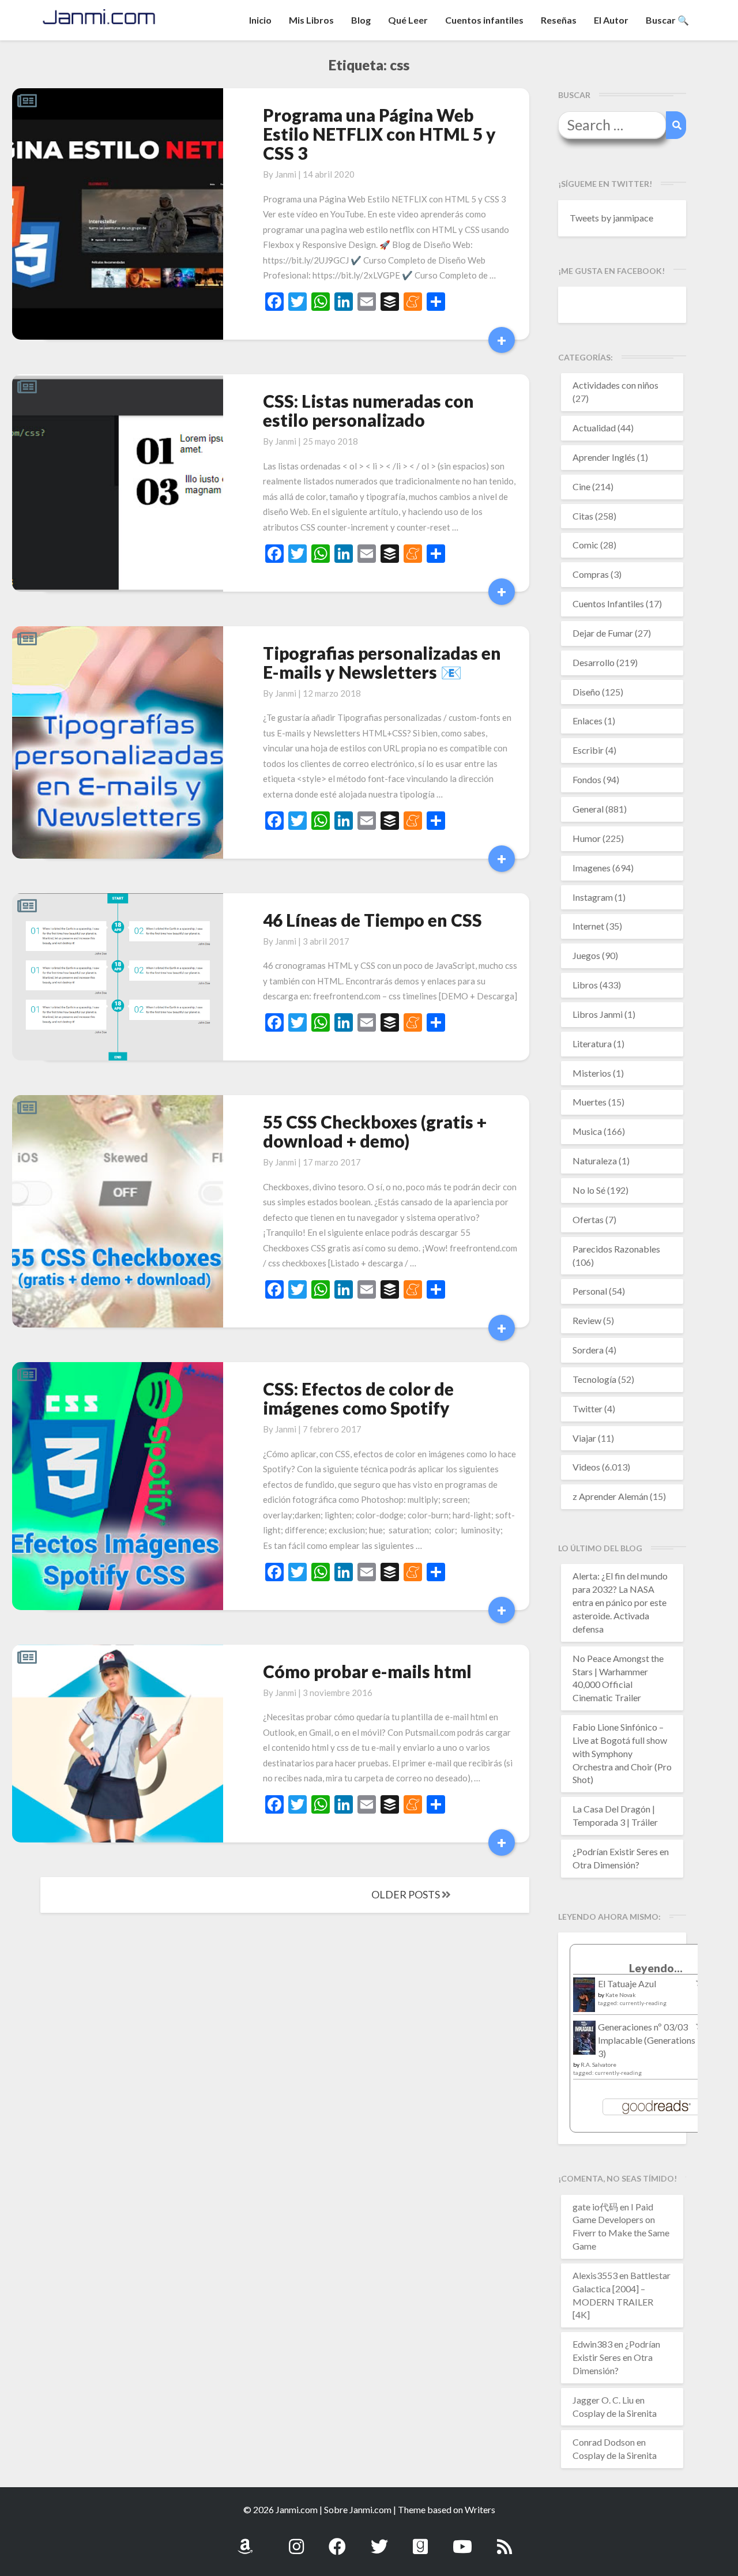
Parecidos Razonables (616, 1249)
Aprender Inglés (604, 457)
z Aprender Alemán (610, 1496)
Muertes (590, 1102)
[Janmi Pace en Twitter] (379, 2540)
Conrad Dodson (604, 2442)
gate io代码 (595, 2207)
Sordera (588, 1350)
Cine (581, 486)
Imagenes (592, 868)
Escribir (588, 750)
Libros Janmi (598, 1014)
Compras (591, 574)
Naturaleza (595, 1161)
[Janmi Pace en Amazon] (245, 2540)
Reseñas (559, 20)
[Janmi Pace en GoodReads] (420, 2540)
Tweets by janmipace (611, 218)
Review (587, 1320)
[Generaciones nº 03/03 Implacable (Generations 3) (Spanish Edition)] (584, 2041)
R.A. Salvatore (598, 2064)
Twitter (588, 1409)
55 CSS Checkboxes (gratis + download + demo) (375, 1131)
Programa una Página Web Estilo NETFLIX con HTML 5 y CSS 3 (379, 134)
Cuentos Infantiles (608, 603)
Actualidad (594, 428)
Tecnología (594, 1379)
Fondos (587, 779)
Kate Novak (621, 1995)
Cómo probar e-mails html (367, 1671)
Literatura (592, 1043)
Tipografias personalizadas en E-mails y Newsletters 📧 (382, 662)
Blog (361, 20)
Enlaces (588, 721)
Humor (587, 838)
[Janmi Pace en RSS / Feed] (504, 2540)
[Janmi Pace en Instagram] (296, 2540)
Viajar (584, 1438)
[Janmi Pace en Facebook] (337, 2540)
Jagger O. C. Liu (603, 2400)
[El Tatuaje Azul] (584, 2000)
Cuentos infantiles (484, 20)
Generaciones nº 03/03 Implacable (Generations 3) (647, 2040)
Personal (590, 1291)
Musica (587, 1131)
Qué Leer (408, 20)
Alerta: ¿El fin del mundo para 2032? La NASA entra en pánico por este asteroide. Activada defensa (620, 1602)
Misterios (592, 1073)
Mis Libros (311, 20)
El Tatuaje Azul (627, 1983)
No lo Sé (589, 1190)
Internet (588, 926)
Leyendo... (656, 1968)
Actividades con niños (615, 385)
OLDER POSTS (406, 1894)
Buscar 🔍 (667, 20)
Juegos (586, 955)
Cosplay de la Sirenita (615, 2413)
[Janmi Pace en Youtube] (462, 2540)
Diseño (586, 692)
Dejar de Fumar (603, 633)
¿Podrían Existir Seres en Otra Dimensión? (616, 2357)
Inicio (260, 20)
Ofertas (588, 1219)
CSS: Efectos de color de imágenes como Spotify (358, 1398)
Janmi (286, 174)
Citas (583, 516)
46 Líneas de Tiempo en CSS (372, 920)
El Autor (611, 20)
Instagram (593, 897)
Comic (585, 545)
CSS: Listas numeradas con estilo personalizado (368, 410)
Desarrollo (594, 662)
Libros (585, 985)
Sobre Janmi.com (358, 2509)
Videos (586, 1467)
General (588, 809)
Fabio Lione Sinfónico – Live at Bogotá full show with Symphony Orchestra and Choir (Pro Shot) (622, 1753)
